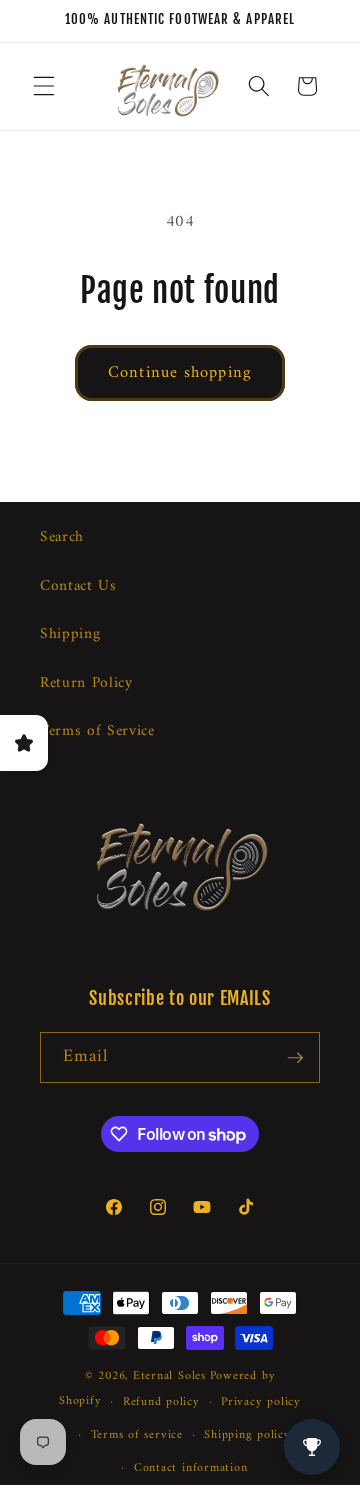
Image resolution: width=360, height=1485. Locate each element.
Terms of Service (97, 731)
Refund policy (161, 1402)
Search (62, 537)
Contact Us (78, 586)
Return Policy (86, 683)
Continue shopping (180, 372)
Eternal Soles (169, 1376)
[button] (44, 86)
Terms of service (137, 1435)
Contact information (191, 1468)
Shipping (70, 634)
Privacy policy (261, 1402)
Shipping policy (247, 1435)
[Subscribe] (295, 1058)
